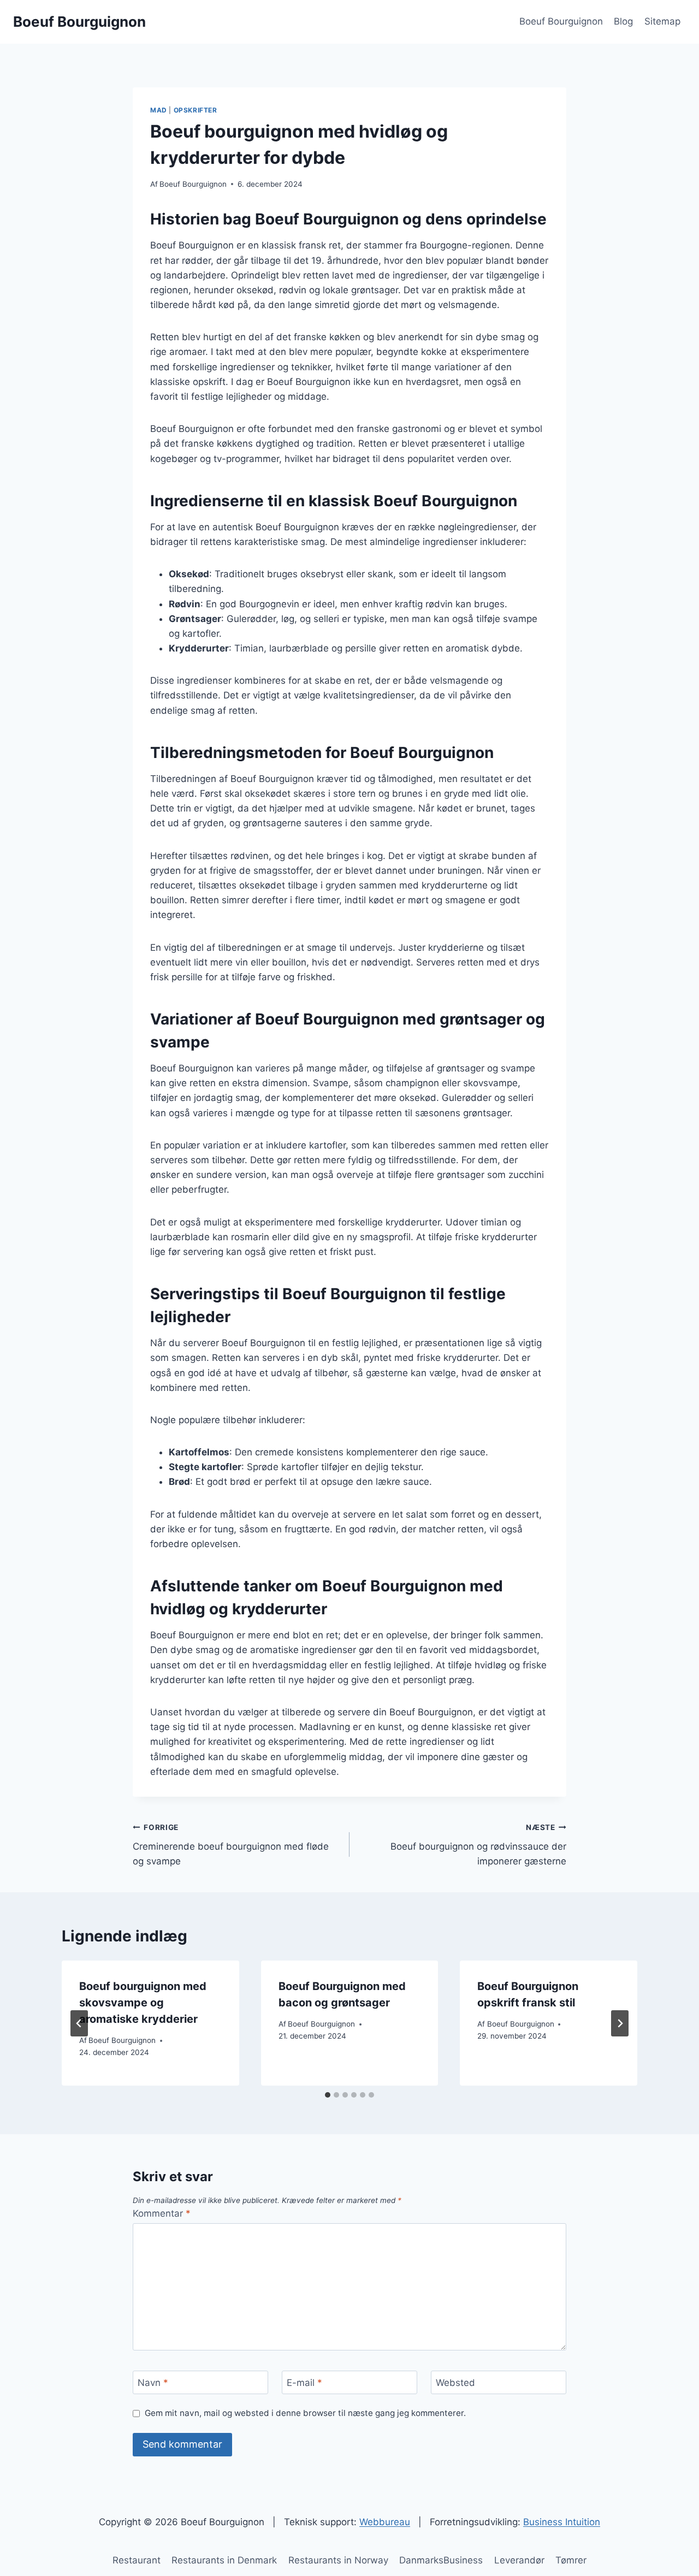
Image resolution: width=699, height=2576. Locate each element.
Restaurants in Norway (338, 2560)
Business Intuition (562, 2522)
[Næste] (620, 2023)
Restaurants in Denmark (224, 2560)
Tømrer (571, 2560)
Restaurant (137, 2560)
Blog (623, 21)
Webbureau (385, 2522)
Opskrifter (196, 110)
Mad (159, 110)
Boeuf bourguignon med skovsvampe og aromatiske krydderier (143, 2003)
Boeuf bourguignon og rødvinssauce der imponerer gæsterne (478, 1845)
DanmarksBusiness (441, 2560)
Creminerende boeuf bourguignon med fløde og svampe (231, 1845)
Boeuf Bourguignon (561, 21)
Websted (455, 2383)
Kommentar (162, 2213)
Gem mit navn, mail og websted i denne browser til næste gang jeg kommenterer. (305, 2413)
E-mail (304, 2383)
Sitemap (662, 21)
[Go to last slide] (79, 2023)
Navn (153, 2383)
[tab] (328, 2095)
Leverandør (519, 2560)
